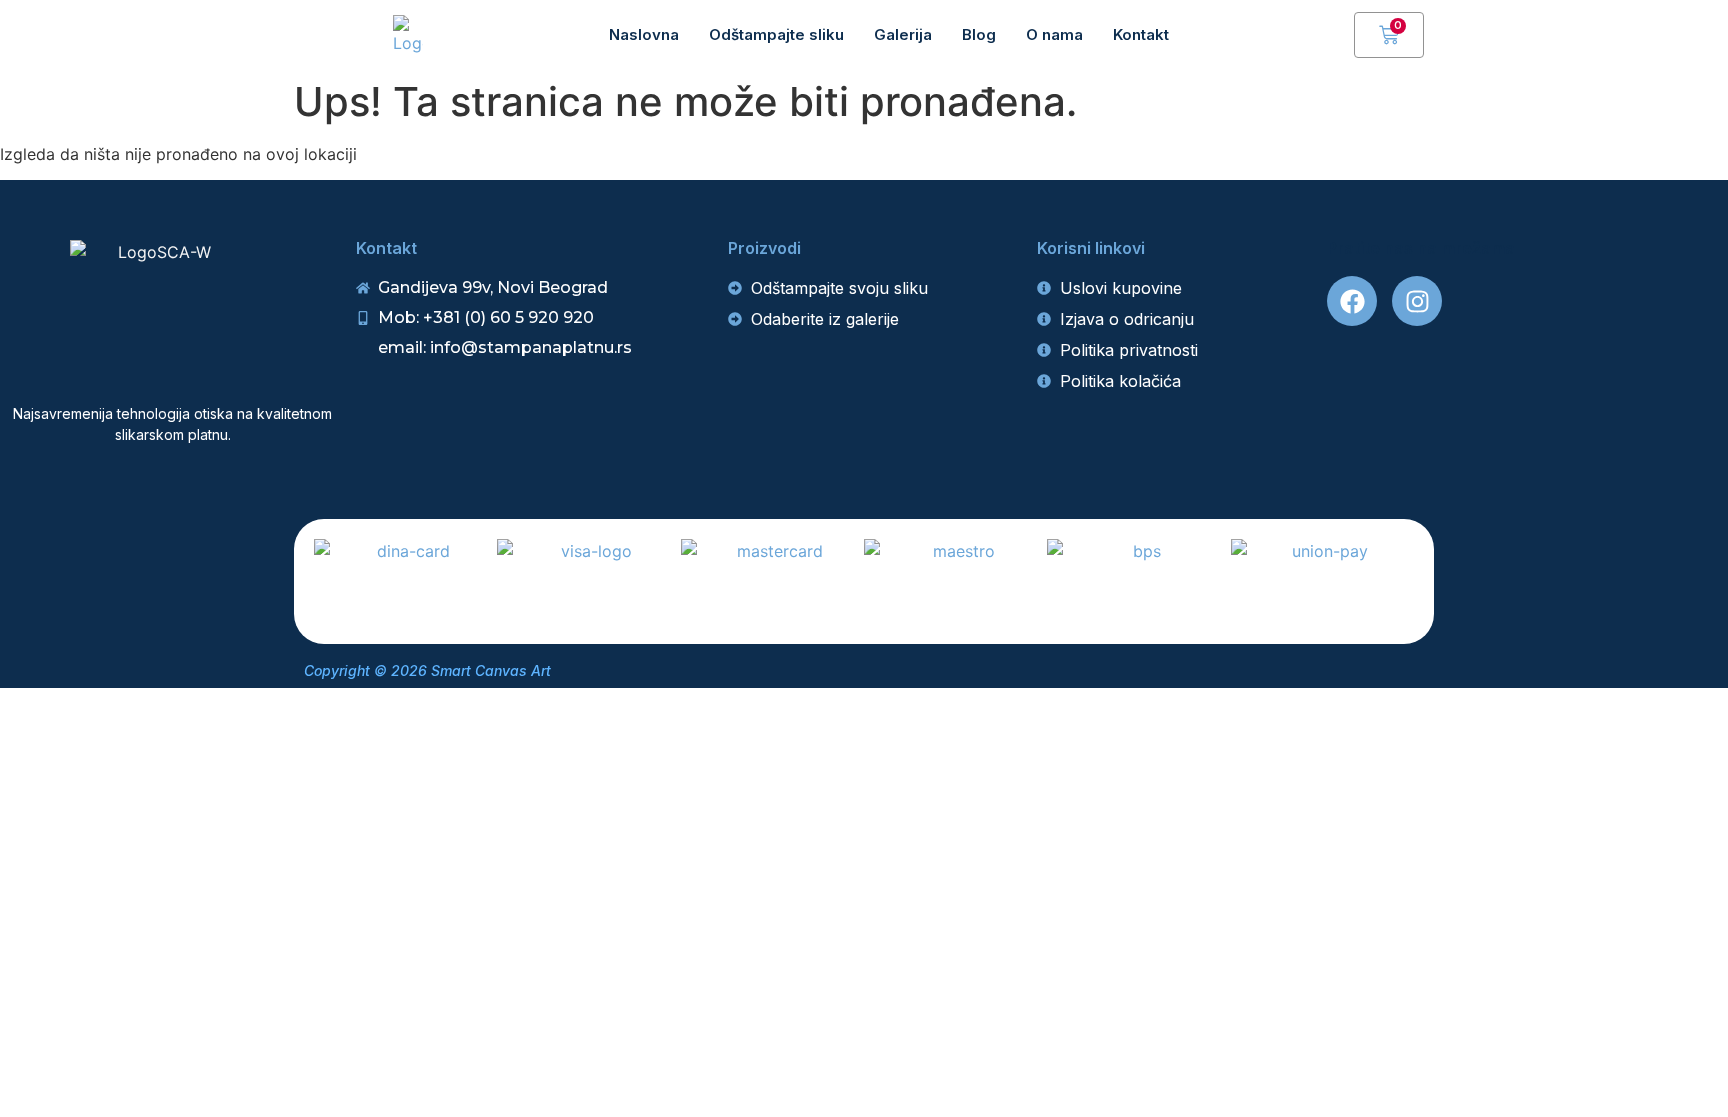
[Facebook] (1352, 301)
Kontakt (1141, 34)
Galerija (903, 34)
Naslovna (644, 34)
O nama (1054, 34)
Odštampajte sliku (776, 34)
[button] (1329, 35)
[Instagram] (1417, 301)
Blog (979, 34)
